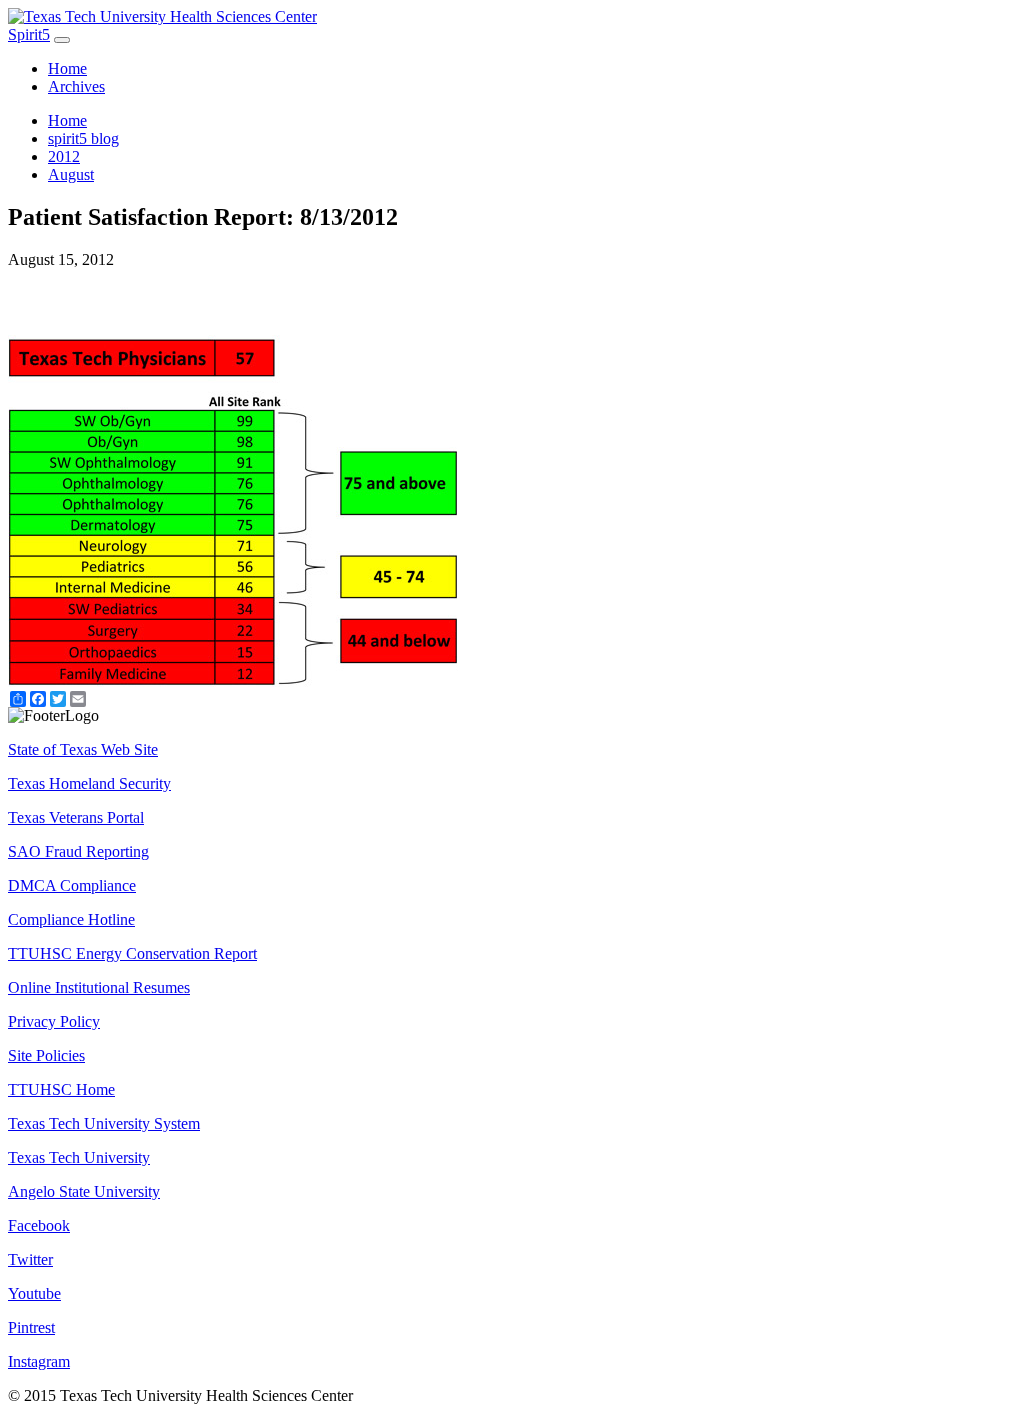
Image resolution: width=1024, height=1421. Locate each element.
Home (67, 68)
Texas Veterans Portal (76, 817)
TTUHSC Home (61, 1089)
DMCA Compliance (72, 885)
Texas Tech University (79, 1157)
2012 (64, 156)
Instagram (39, 1361)
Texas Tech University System (104, 1123)
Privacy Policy (54, 1021)
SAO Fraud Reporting (78, 851)
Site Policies (46, 1055)
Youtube (34, 1293)
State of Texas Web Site (83, 749)
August (71, 174)
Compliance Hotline (71, 919)
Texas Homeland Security (89, 783)
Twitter (30, 1259)
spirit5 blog (83, 138)
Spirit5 (29, 34)
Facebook (39, 1225)
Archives (76, 86)
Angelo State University (84, 1191)
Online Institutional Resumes (99, 987)
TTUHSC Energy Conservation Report (132, 953)
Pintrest (31, 1327)
